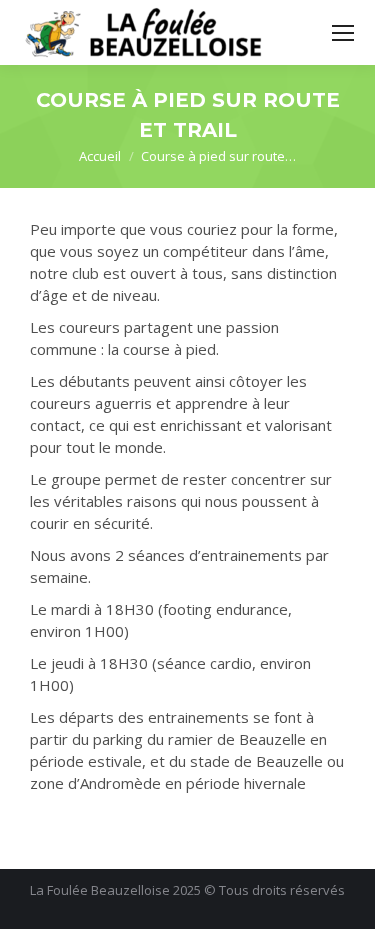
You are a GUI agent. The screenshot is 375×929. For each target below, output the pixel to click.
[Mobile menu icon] (343, 33)
